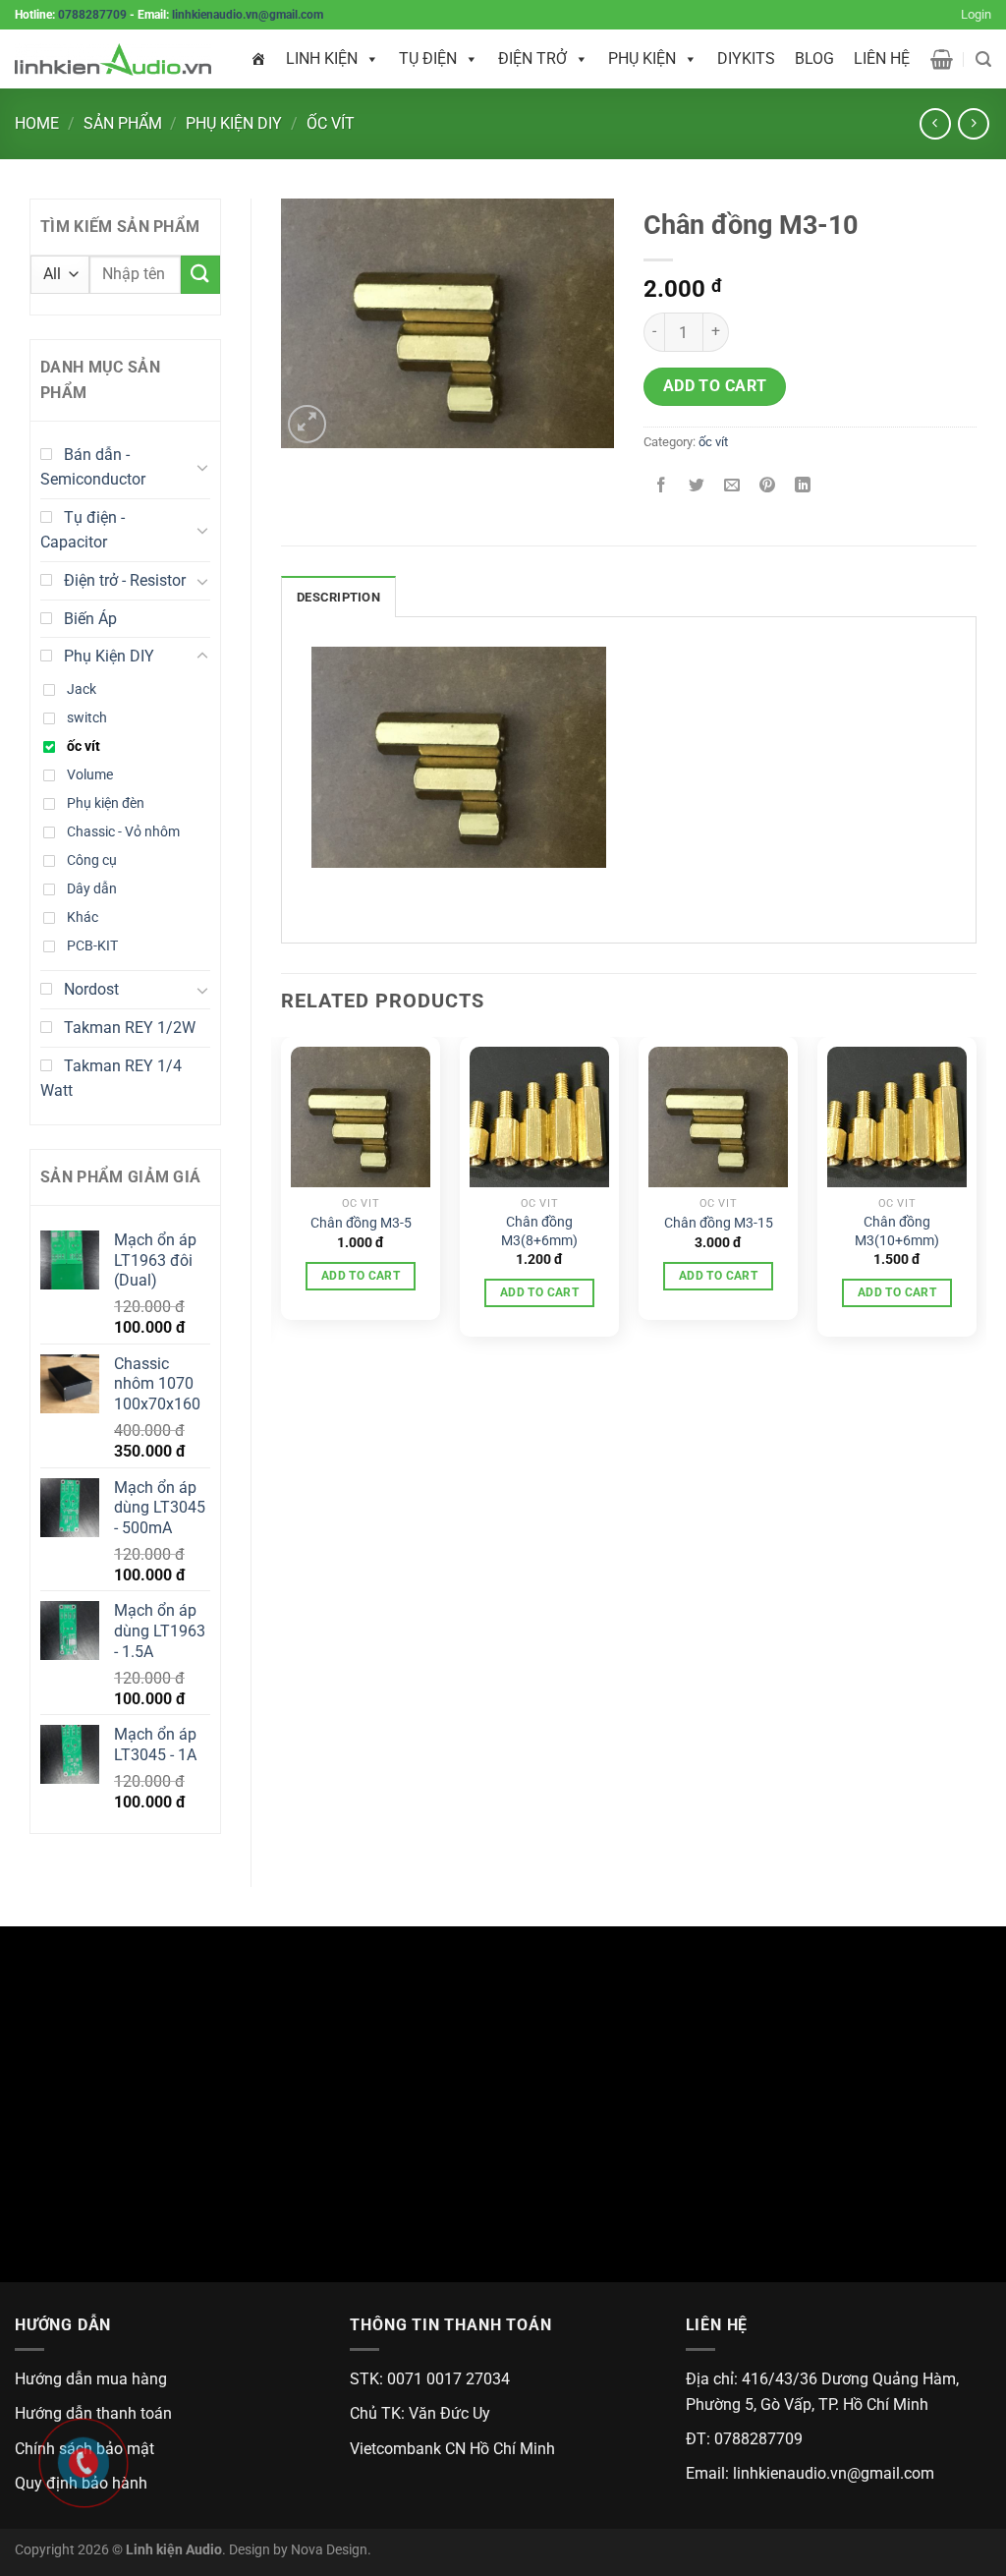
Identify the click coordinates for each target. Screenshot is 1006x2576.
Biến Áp (90, 619)
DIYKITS (746, 58)
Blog (814, 58)
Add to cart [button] (361, 1276)
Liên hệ (882, 58)
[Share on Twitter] (697, 486)
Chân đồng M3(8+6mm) (539, 1231)
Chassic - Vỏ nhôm (123, 832)
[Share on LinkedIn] (803, 486)
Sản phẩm (123, 123)
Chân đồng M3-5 (361, 1223)
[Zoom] (307, 424)
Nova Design (329, 2550)
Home (37, 123)
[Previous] (282, 1195)
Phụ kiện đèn (106, 803)
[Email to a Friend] (732, 486)
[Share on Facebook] (662, 486)
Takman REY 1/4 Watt (111, 1079)
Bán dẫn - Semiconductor (93, 467)
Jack (82, 689)
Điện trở (532, 58)
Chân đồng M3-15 (719, 1223)
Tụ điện (428, 58)
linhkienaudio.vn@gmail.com (248, 15)
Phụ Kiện (642, 58)
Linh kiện (322, 58)
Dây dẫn (92, 889)
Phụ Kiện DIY (234, 123)
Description (338, 597)
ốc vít (331, 123)
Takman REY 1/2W (130, 1028)
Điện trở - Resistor (125, 580)
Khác (83, 917)
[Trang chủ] (258, 59)
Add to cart (715, 386)
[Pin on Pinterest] (768, 486)
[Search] (983, 59)
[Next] (976, 1195)
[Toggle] (202, 467)
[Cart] (942, 59)
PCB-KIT (92, 946)
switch (87, 718)
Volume (90, 775)
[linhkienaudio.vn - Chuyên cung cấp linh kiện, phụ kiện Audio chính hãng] (113, 59)
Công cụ (92, 860)
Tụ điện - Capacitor (83, 530)
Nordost (91, 989)
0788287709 (92, 15)
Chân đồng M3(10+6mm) (897, 1231)
